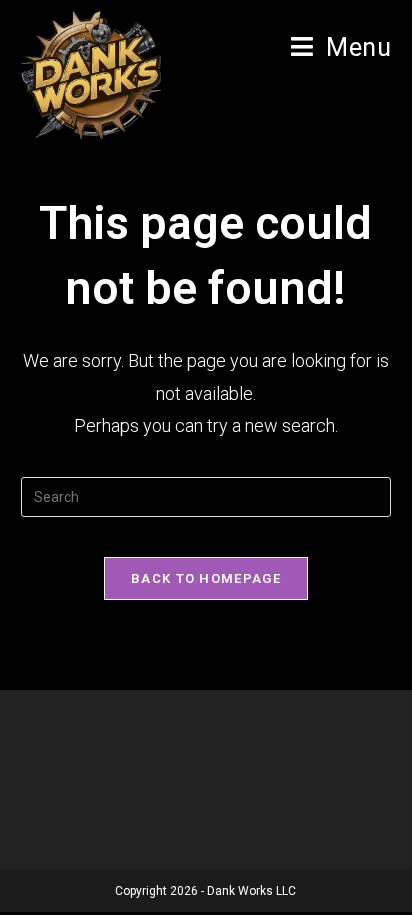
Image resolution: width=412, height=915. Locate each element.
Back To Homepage (206, 578)
